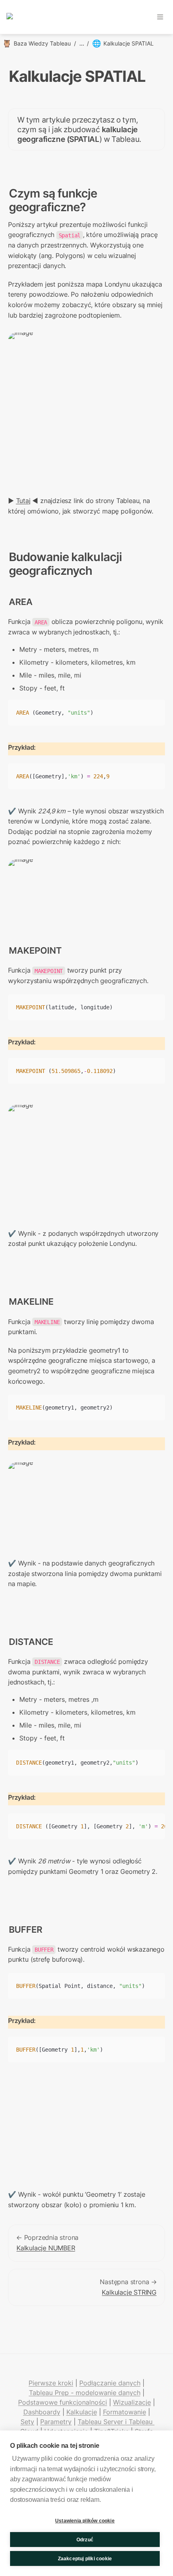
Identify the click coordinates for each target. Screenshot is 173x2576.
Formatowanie (125, 2412)
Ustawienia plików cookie (85, 2521)
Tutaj (23, 501)
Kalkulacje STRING (129, 2292)
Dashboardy (42, 2412)
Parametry (56, 2422)
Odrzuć (85, 2540)
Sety (27, 2422)
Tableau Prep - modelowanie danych (85, 2393)
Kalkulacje (82, 2412)
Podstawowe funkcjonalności (63, 2402)
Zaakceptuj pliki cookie (85, 2559)
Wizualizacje (132, 2402)
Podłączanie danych (110, 2383)
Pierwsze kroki (51, 2383)
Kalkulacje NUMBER (46, 2248)
